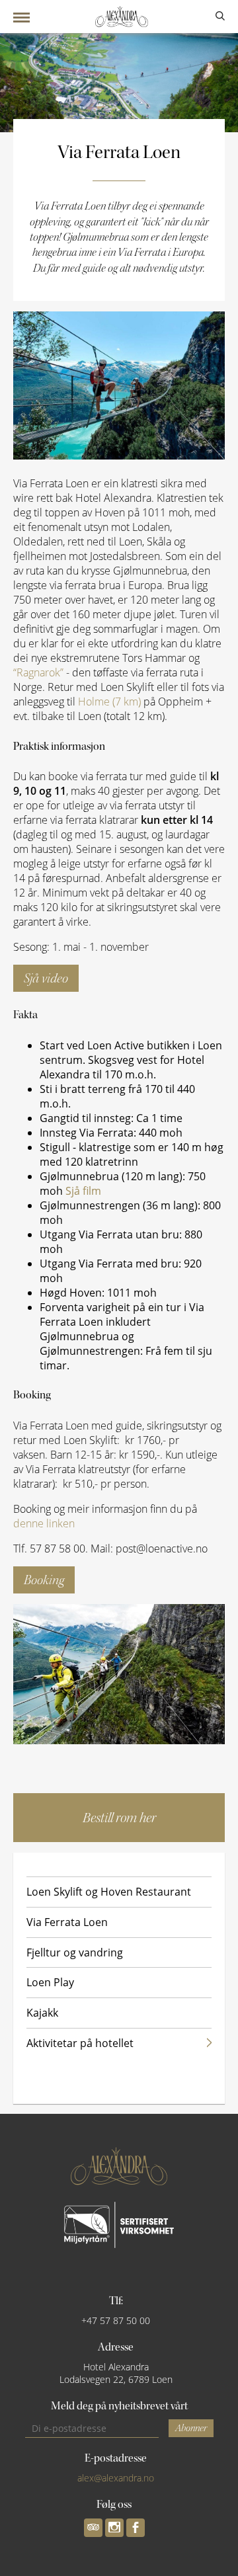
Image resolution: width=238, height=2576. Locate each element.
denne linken (44, 1523)
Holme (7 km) (109, 702)
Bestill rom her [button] (119, 1818)
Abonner (191, 2428)
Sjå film (83, 1191)
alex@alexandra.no (116, 2478)
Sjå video (46, 978)
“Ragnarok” (38, 672)
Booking (44, 1580)
